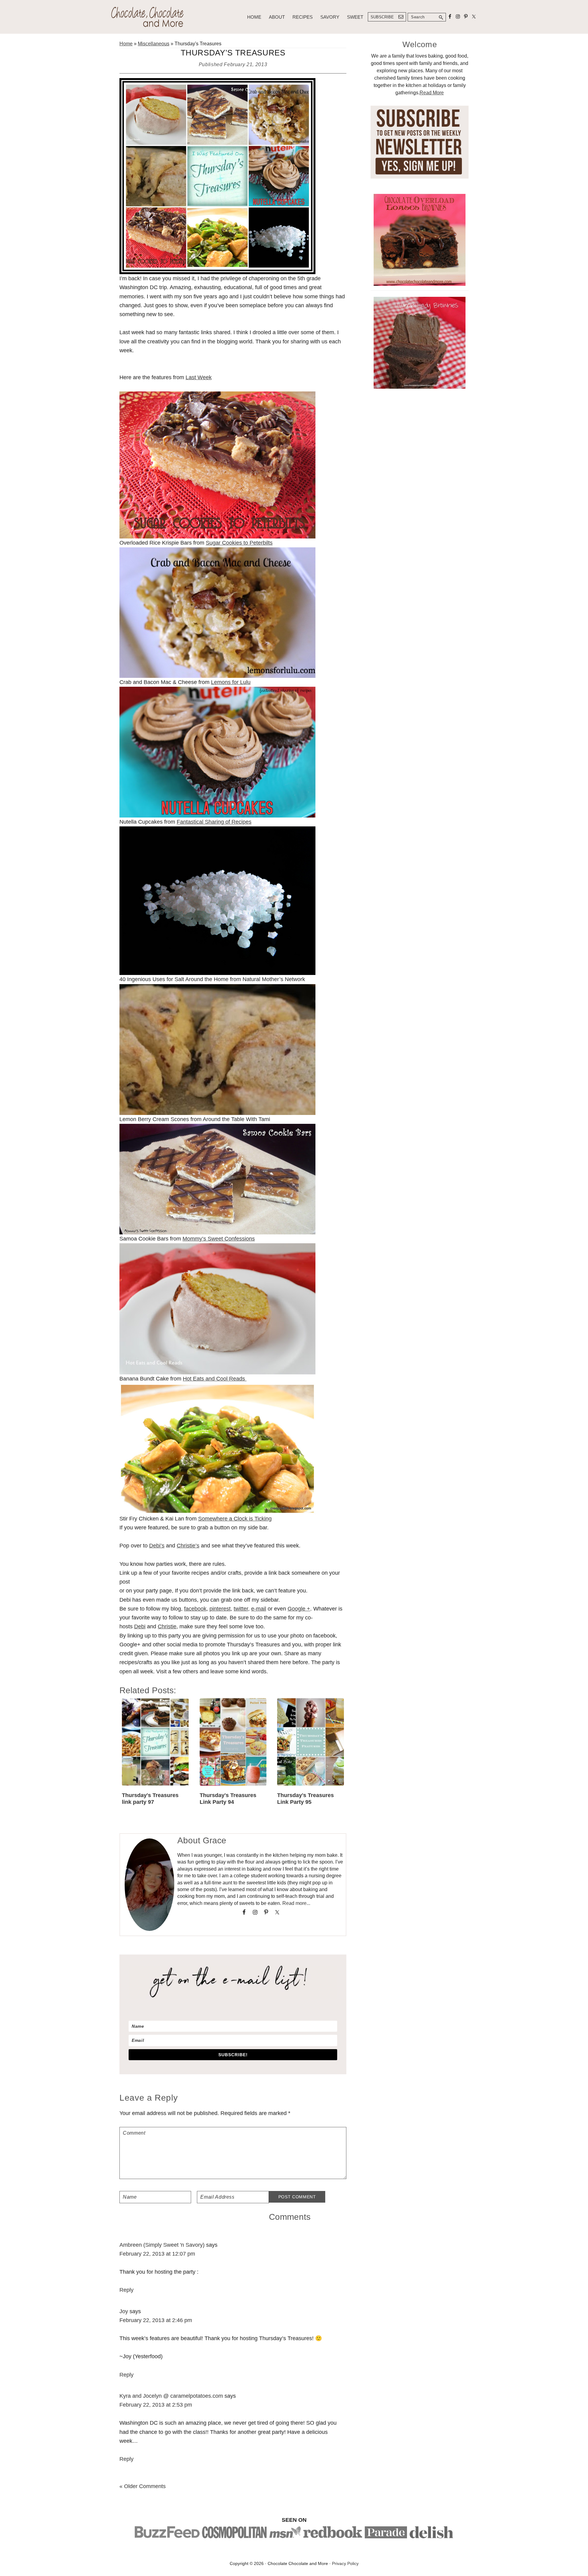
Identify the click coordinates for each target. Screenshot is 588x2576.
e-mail (259, 1609)
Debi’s (157, 1546)
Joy (124, 2311)
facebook (195, 1609)
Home (126, 44)
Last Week (199, 377)
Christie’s (188, 1546)
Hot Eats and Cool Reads (215, 1379)
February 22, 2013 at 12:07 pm (157, 2254)
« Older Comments (143, 2486)
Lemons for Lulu (231, 682)
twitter (241, 1609)
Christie (167, 1626)
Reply (126, 2290)
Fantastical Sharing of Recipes (214, 822)
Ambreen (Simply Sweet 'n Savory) (162, 2245)
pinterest (220, 1609)
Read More (432, 93)
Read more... (296, 1903)
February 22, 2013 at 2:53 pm (156, 2405)
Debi (140, 1626)
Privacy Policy (345, 2563)
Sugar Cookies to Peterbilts (239, 543)
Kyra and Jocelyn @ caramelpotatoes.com (171, 2396)
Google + (299, 1609)
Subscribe (382, 17)
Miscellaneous (154, 44)
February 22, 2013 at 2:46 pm (156, 2320)
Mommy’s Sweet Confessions (219, 1239)
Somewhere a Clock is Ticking (235, 1519)
